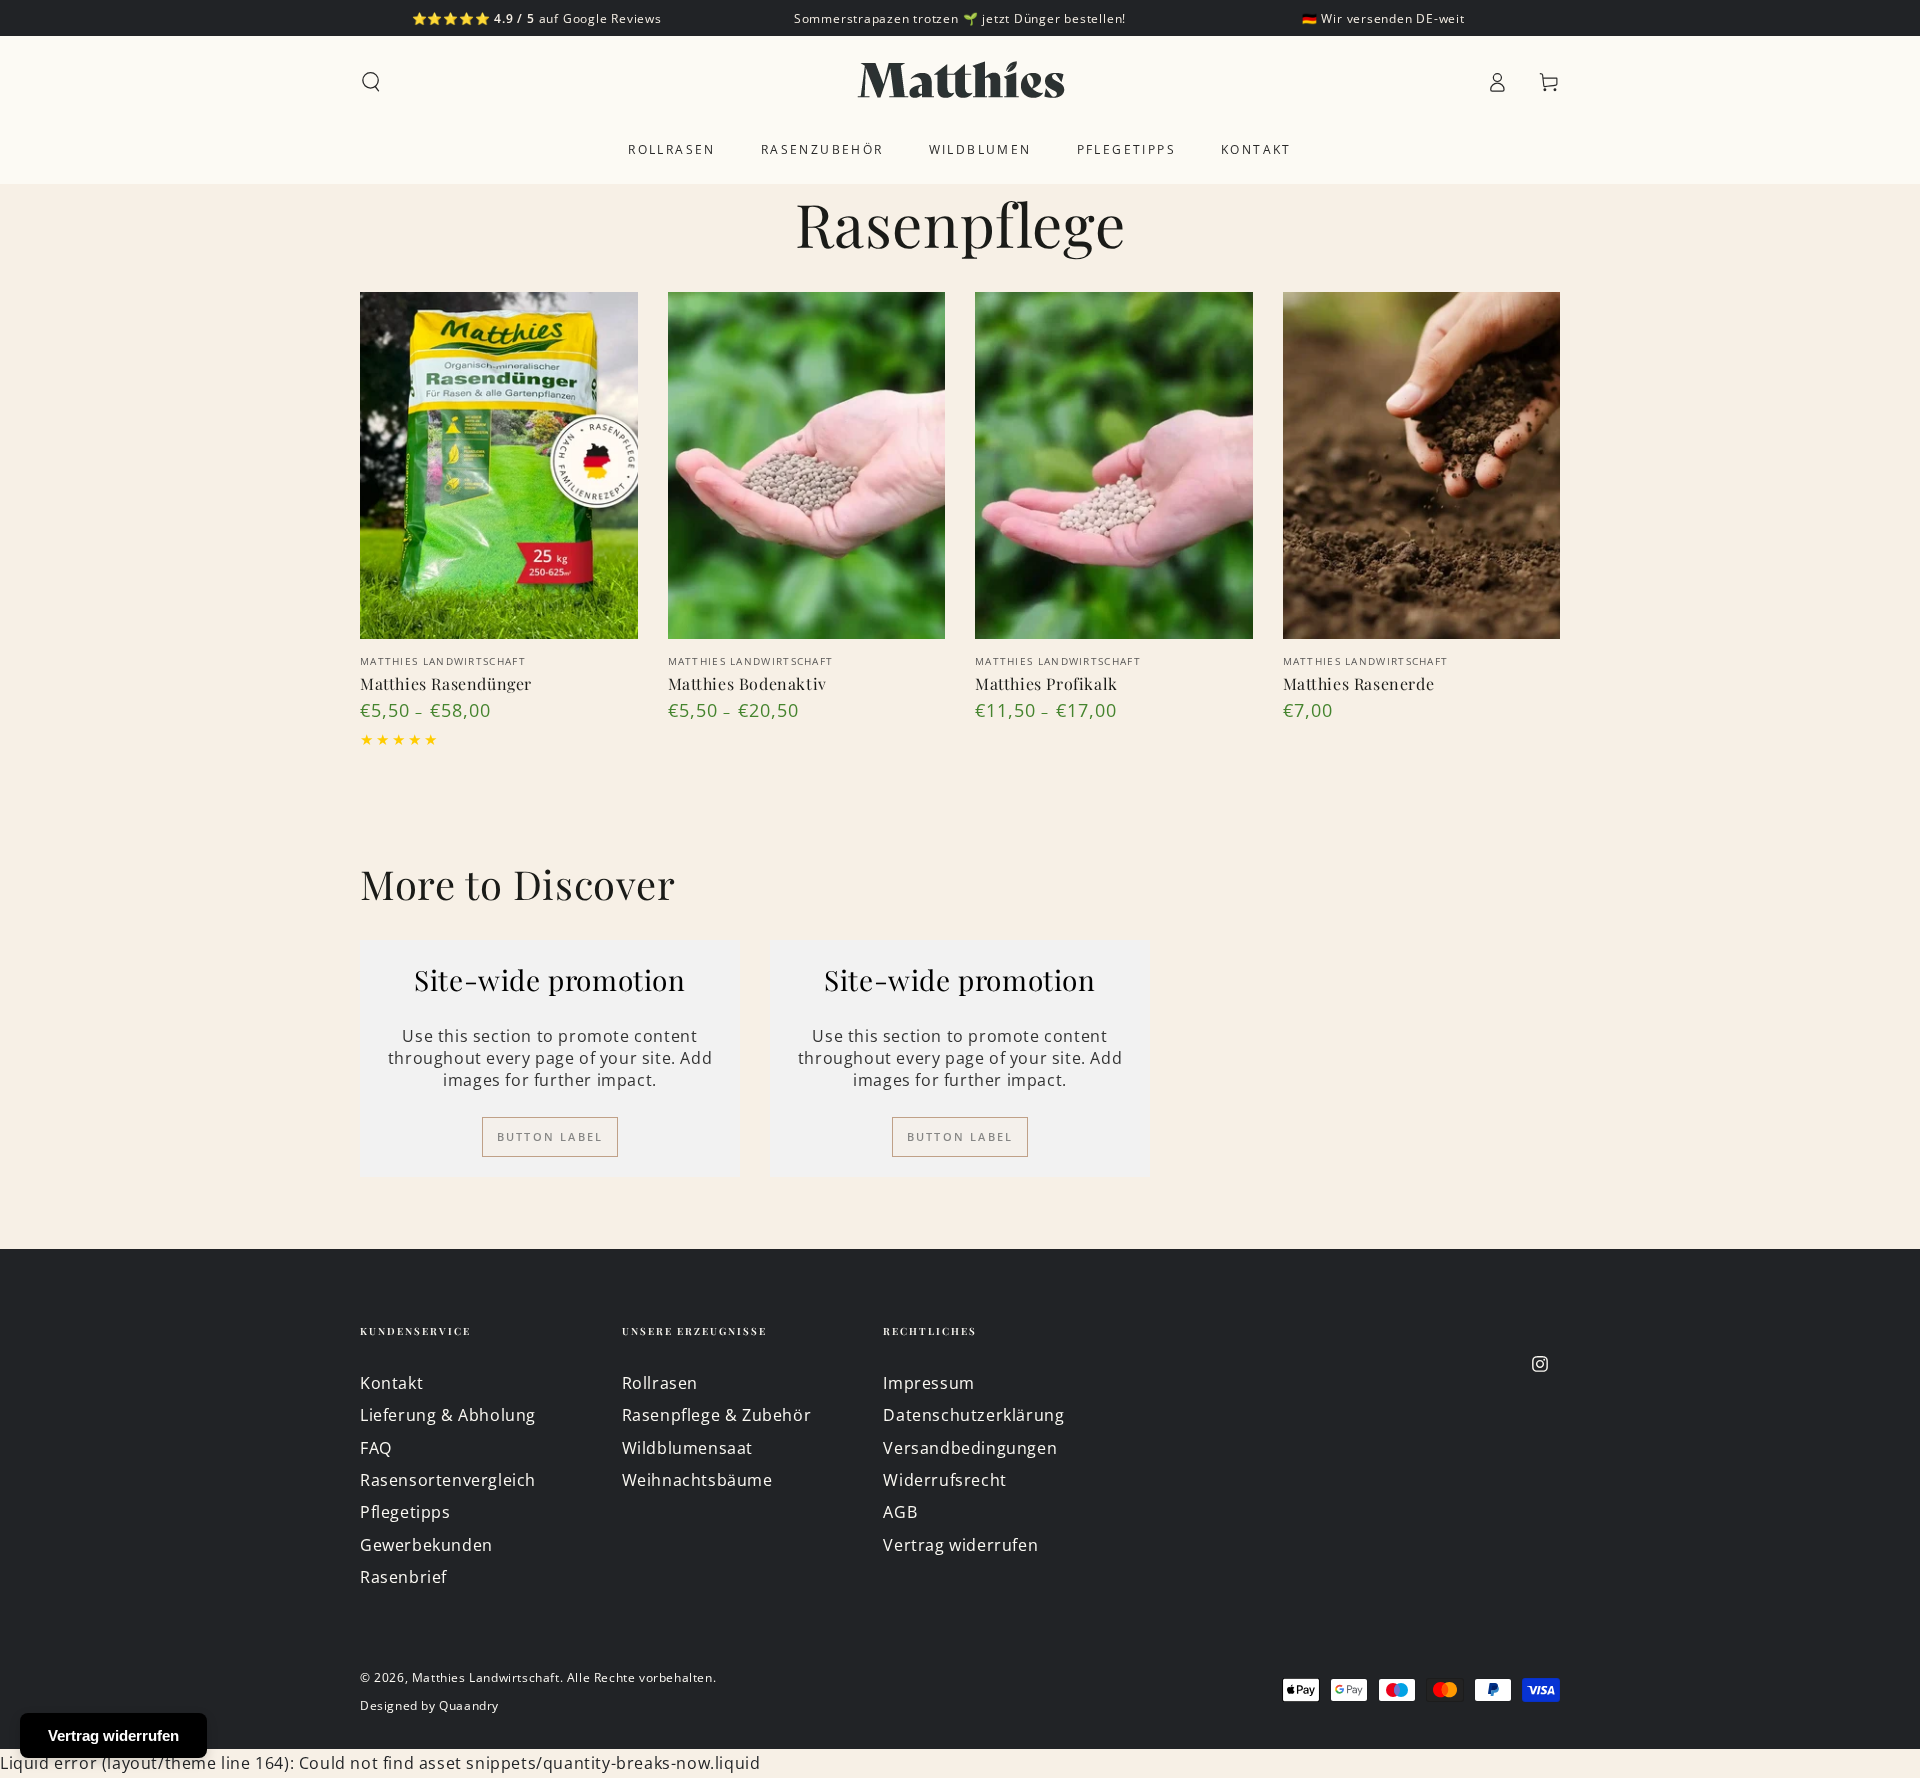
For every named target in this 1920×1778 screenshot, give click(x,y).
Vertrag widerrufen (960, 1545)
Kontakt (391, 1383)
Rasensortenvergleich (448, 1480)
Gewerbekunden (426, 1545)
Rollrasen (660, 1383)
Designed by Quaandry (429, 1706)
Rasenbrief (403, 1577)
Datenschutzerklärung (973, 1415)
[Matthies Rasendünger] (499, 465)
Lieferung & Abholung (448, 1415)
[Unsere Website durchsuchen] (371, 82)
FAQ (376, 1448)
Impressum (928, 1383)
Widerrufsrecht (944, 1480)
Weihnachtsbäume (697, 1480)
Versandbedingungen (970, 1448)
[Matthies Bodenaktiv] (807, 465)
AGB (900, 1512)
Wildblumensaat (687, 1448)
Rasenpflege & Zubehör (717, 1415)
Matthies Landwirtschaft (486, 1677)
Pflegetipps (405, 1512)
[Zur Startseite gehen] (960, 82)
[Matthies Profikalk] (1114, 465)
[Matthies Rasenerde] (1422, 465)
